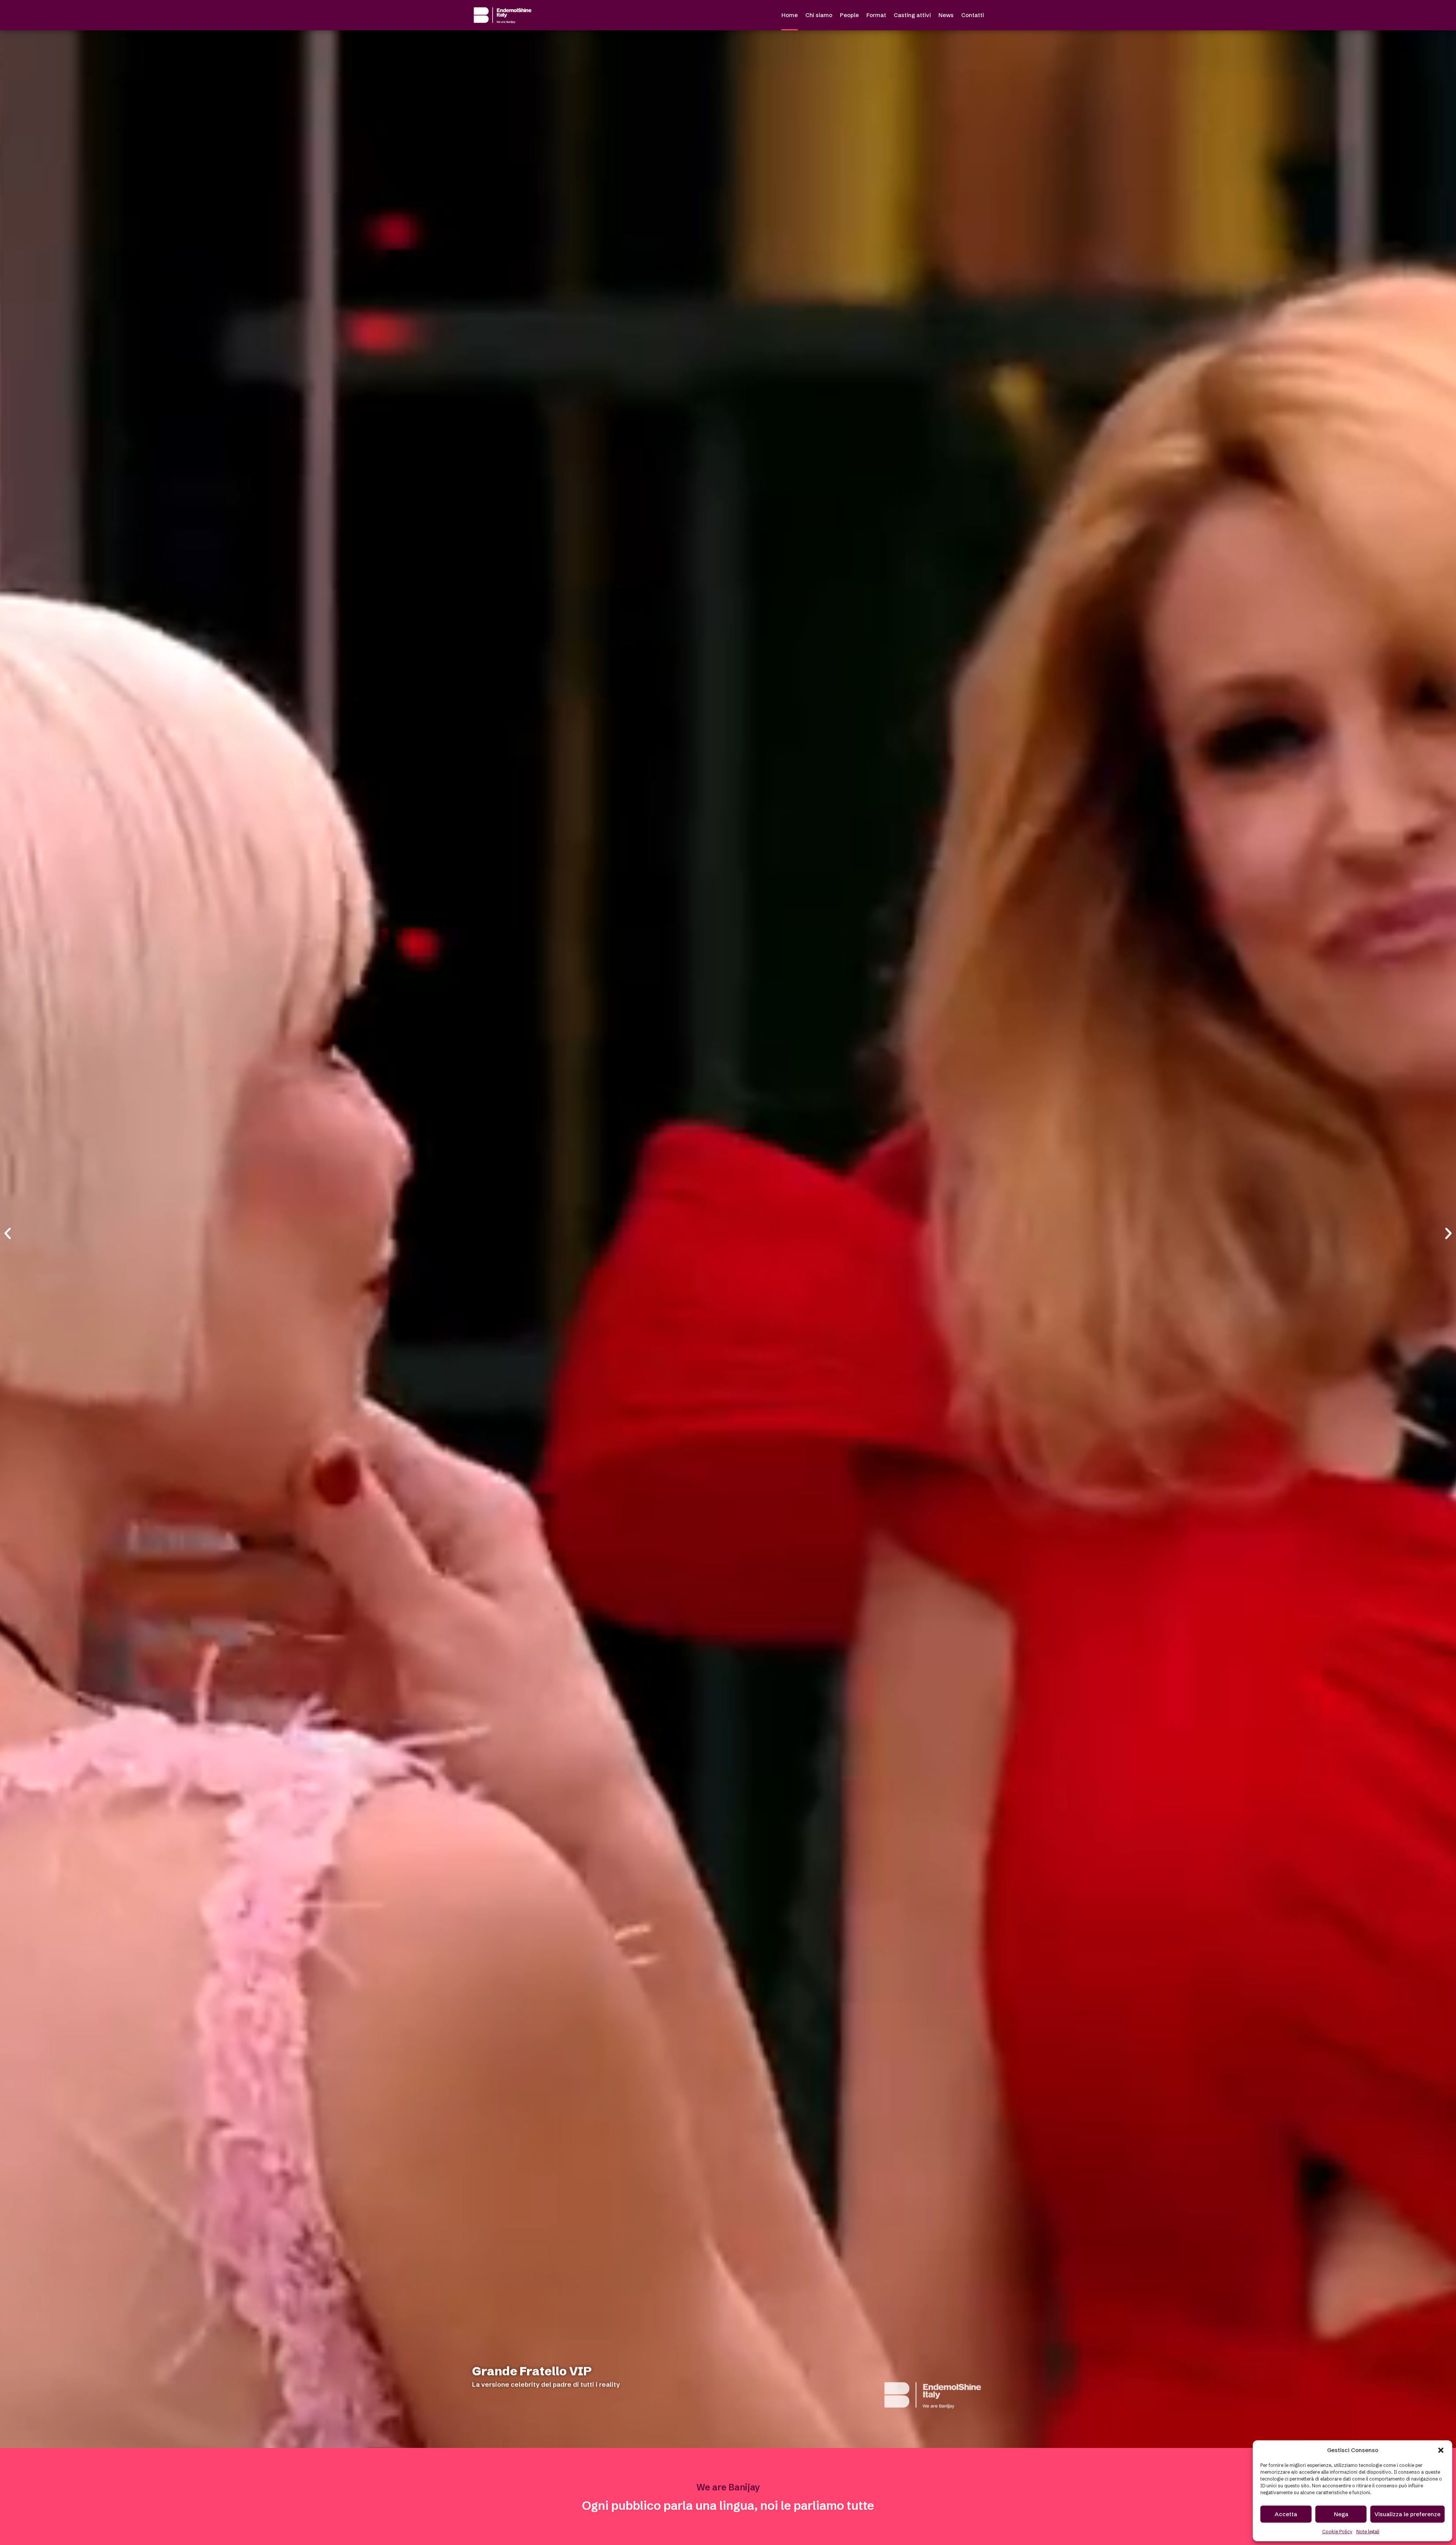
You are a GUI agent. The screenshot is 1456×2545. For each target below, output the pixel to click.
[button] (1441, 2450)
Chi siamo (819, 15)
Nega (1341, 2514)
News (946, 15)
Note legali (1368, 2532)
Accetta (1286, 2514)
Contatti (973, 15)
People (849, 15)
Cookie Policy (1337, 2532)
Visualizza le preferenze (1407, 2514)
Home (790, 15)
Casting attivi (912, 15)
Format (876, 15)
